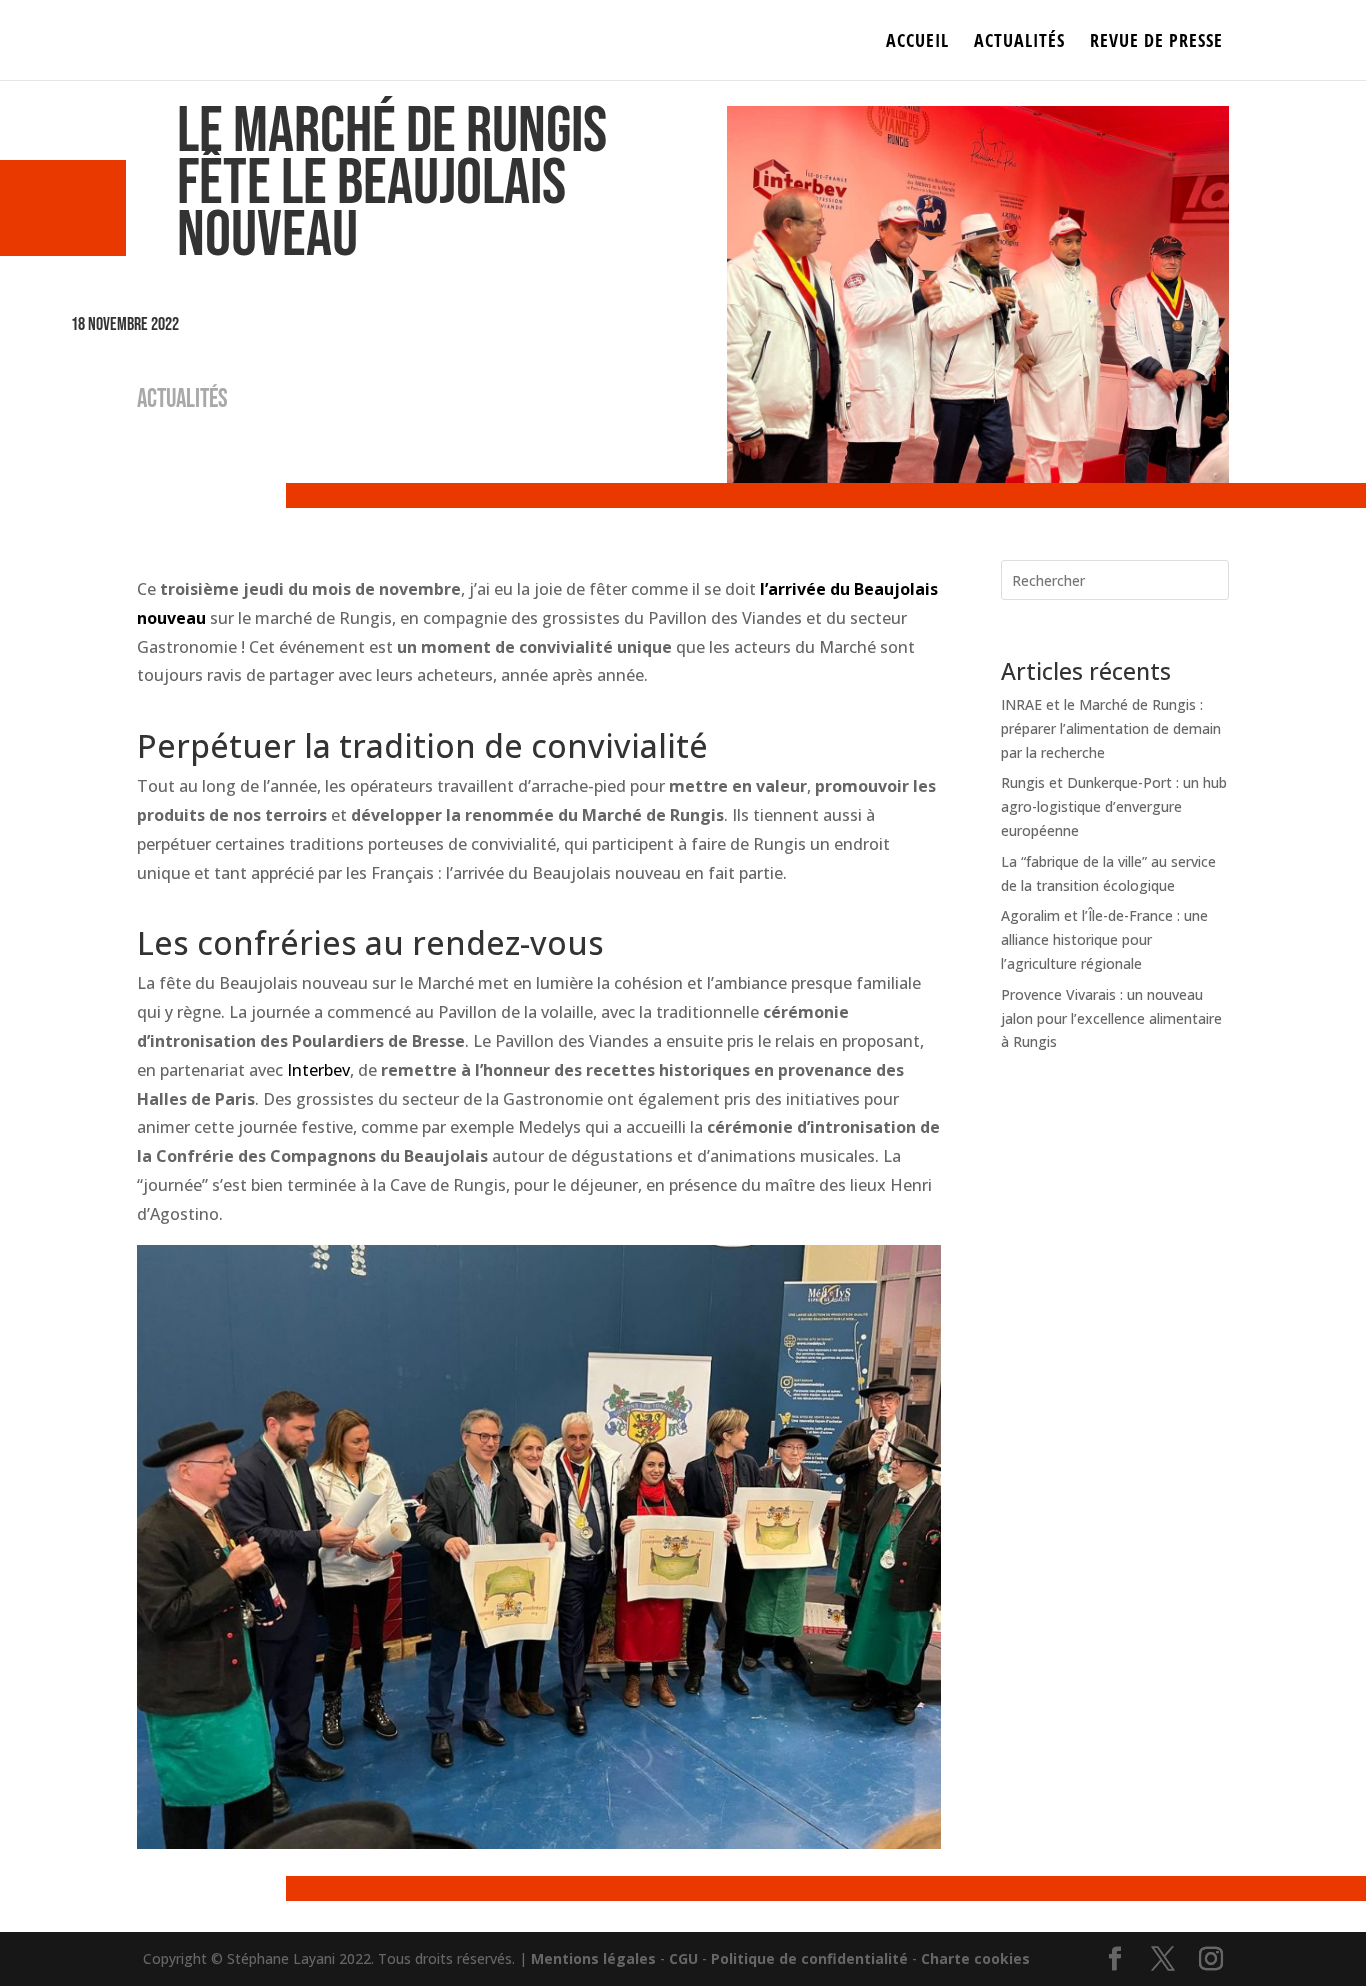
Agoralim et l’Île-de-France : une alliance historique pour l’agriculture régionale (1104, 939)
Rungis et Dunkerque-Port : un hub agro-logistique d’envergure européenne (1114, 806)
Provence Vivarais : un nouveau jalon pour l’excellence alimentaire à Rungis (1111, 1018)
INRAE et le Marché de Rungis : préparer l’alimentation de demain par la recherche (1111, 728)
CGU (683, 1958)
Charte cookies (975, 1958)
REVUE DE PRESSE (1156, 42)
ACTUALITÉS (1019, 42)
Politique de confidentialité (809, 1958)
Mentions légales (593, 1958)
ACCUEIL (917, 42)
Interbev (318, 1070)
